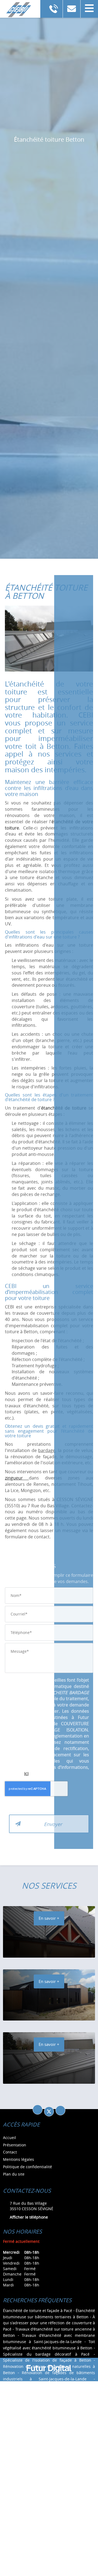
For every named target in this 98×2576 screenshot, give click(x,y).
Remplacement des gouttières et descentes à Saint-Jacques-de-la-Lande (49, 2398)
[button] (89, 9)
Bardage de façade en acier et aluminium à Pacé (48, 2559)
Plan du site (14, 2174)
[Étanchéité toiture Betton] (49, 641)
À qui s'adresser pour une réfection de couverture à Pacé (49, 2323)
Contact (10, 2152)
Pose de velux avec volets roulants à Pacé (57, 2441)
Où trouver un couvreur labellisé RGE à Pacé (47, 2454)
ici (26, 1773)
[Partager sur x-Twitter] (49, 2112)
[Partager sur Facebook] (38, 2110)
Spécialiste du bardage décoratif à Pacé (46, 2354)
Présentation (15, 2145)
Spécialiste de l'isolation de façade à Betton (47, 2360)
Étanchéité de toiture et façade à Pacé (38, 2311)
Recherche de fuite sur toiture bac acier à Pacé (49, 2410)
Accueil (10, 2138)
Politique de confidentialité (27, 2167)
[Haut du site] (60, 2110)
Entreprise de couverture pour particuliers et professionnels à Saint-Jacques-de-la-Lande (49, 2485)
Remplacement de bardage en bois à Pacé (56, 2404)
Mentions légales (19, 2159)
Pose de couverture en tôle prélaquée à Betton (49, 2447)
